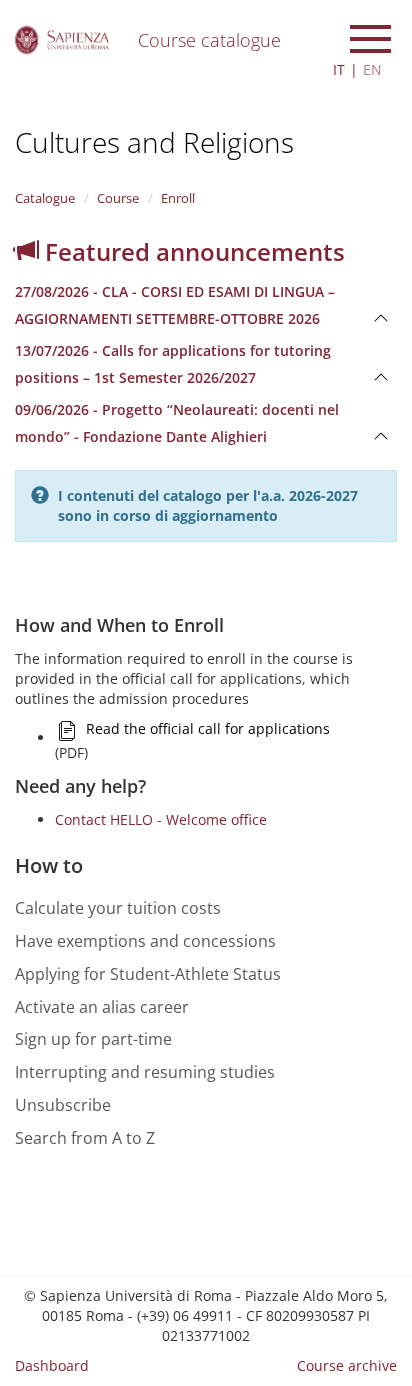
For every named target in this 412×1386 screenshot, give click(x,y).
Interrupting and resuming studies (145, 1072)
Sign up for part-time (93, 1039)
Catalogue (45, 198)
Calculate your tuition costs (118, 908)
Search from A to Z (85, 1138)
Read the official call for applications (208, 728)
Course (118, 198)
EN (372, 69)
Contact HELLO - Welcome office (161, 819)
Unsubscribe (63, 1105)
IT (339, 69)
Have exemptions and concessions (145, 941)
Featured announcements (192, 251)
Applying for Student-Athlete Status (148, 974)
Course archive (347, 1365)
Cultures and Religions (154, 142)
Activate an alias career (102, 1007)
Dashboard (52, 1365)
